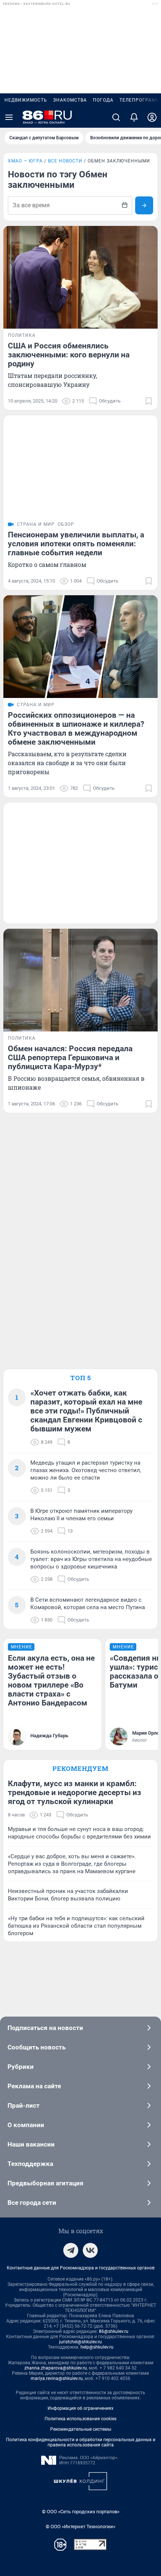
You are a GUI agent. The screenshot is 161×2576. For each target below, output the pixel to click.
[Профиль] (152, 117)
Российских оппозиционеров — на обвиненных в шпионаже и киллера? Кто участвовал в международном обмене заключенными (76, 729)
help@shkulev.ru (97, 2347)
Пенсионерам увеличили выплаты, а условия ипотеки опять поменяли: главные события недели (76, 544)
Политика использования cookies (80, 2419)
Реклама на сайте (34, 2086)
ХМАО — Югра (25, 161)
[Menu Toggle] (9, 117)
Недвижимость (26, 100)
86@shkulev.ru (114, 2331)
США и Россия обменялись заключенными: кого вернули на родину (69, 355)
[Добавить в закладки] (149, 401)
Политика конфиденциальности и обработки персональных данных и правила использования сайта (81, 2442)
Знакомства (70, 100)
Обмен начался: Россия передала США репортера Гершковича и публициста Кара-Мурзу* (70, 1058)
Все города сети (32, 2203)
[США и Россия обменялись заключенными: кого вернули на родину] (80, 277)
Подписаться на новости (45, 2028)
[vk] (90, 2250)
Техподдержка (30, 2164)
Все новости (65, 161)
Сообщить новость (37, 2047)
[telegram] (71, 2250)
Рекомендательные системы (81, 2429)
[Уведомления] (134, 117)
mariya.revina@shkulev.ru (57, 2378)
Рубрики (21, 2067)
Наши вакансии (31, 2144)
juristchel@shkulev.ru (80, 2342)
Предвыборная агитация (45, 2183)
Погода (103, 100)
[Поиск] (116, 117)
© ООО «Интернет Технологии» (80, 2527)
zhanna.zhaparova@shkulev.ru (56, 2368)
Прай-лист (24, 2105)
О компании (26, 2125)
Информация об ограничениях (80, 2408)
